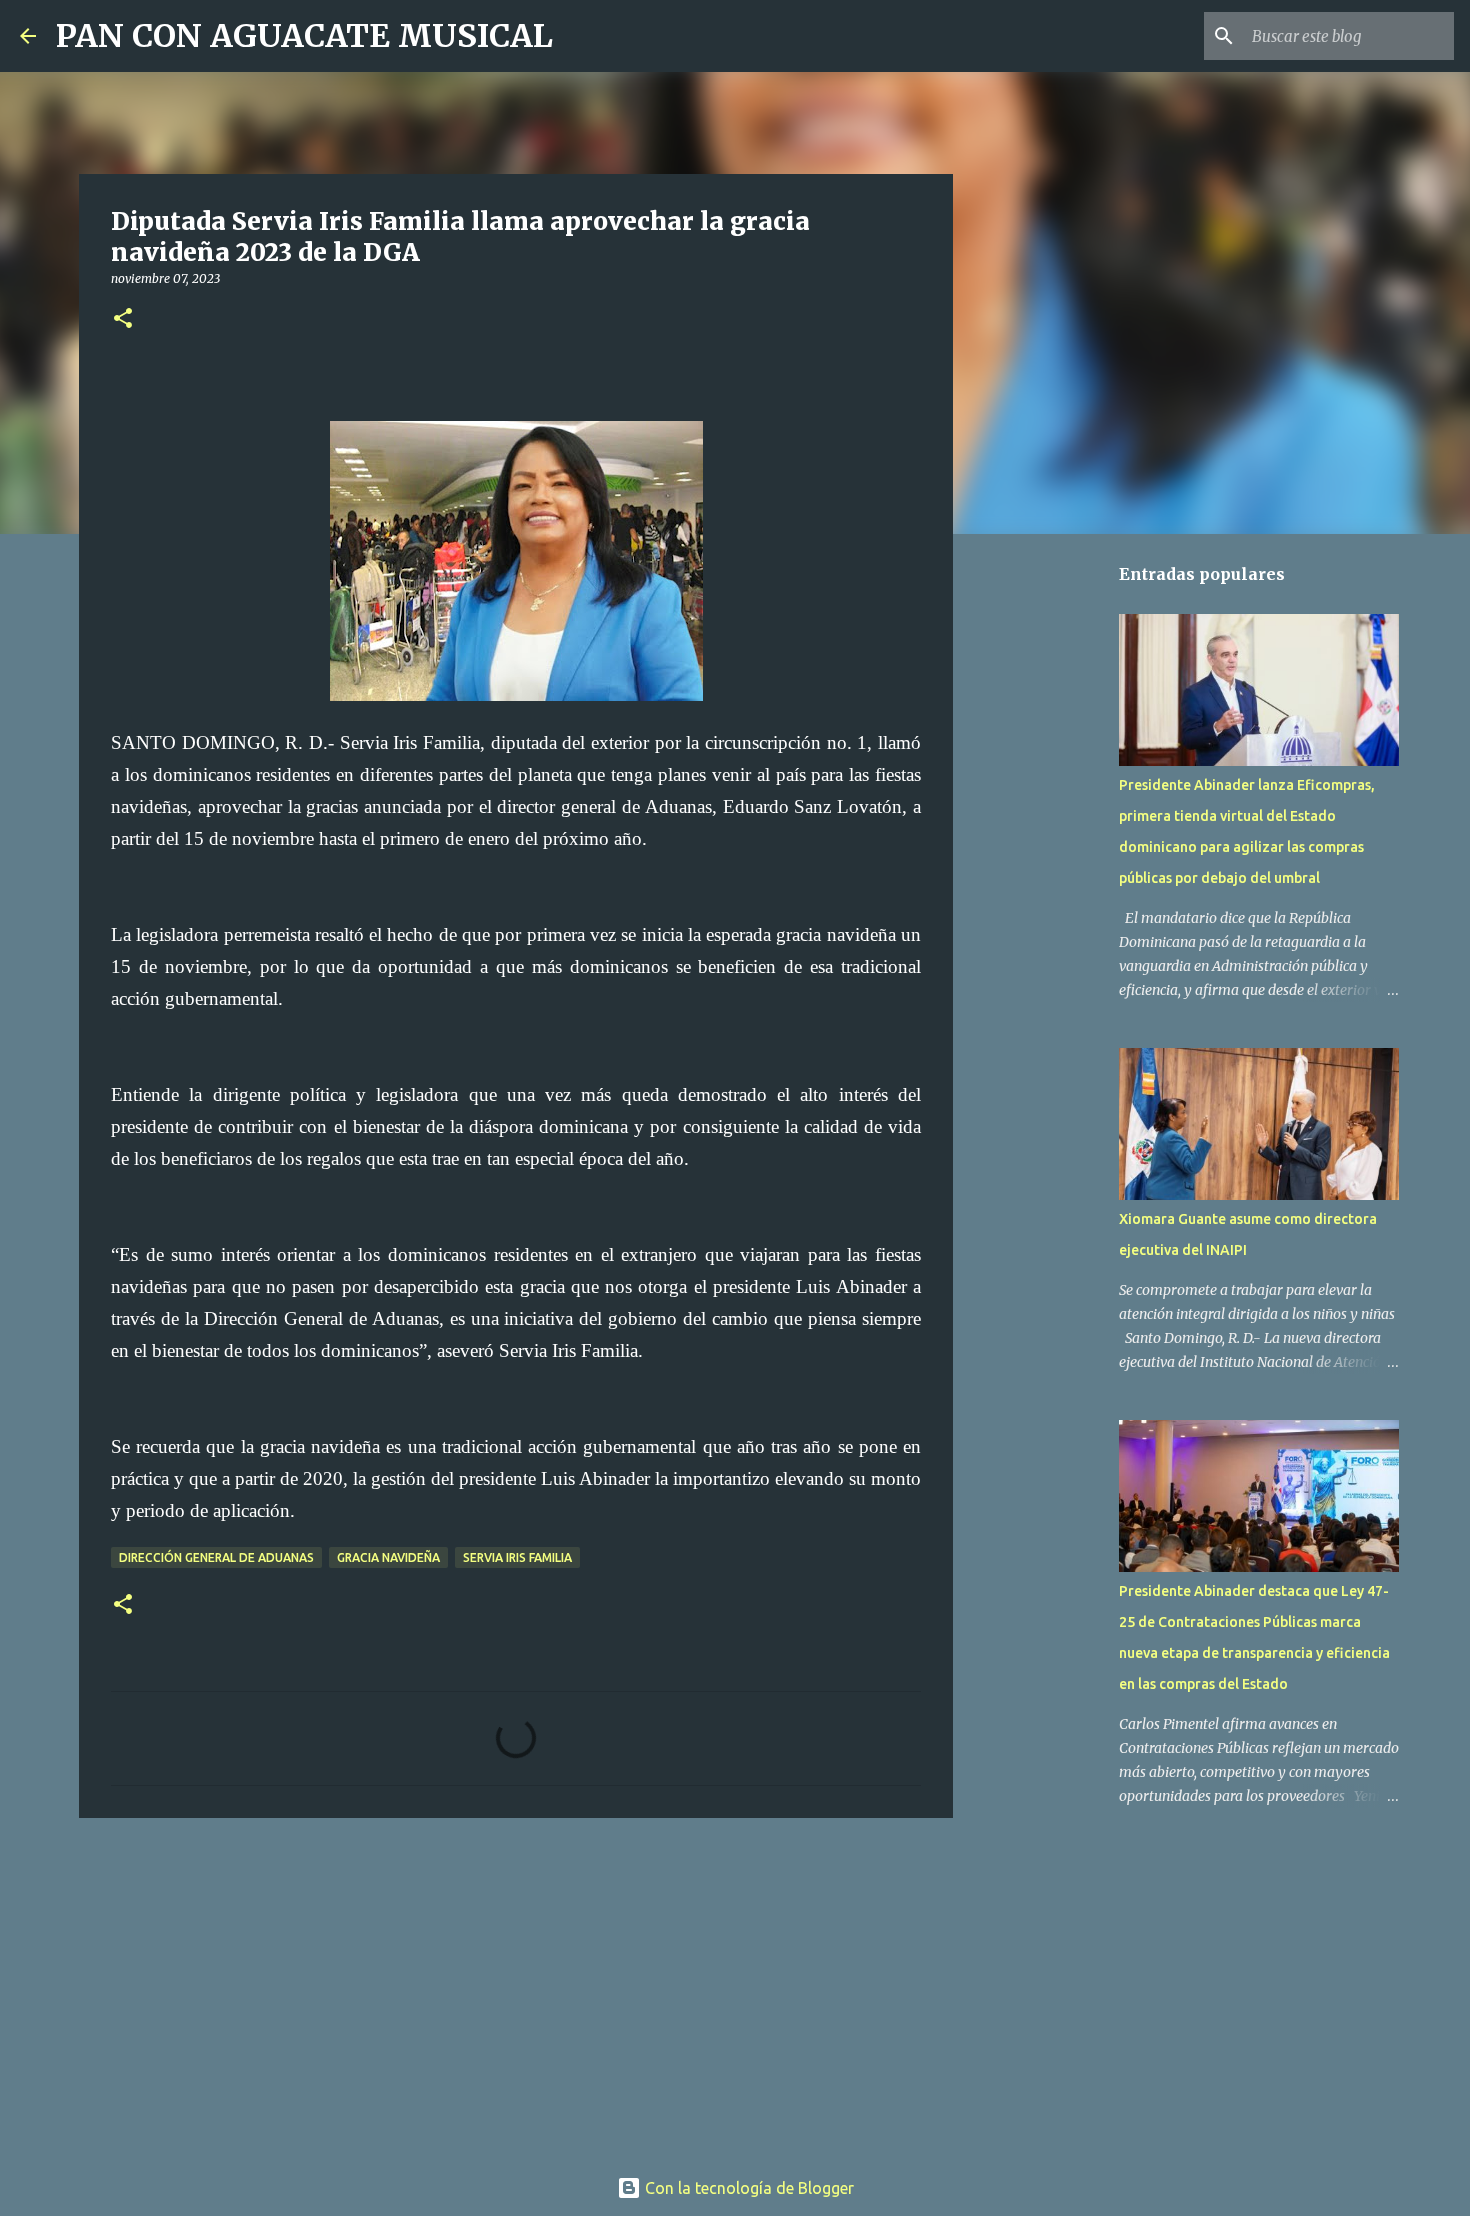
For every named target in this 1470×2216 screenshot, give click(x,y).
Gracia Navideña (388, 1557)
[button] (123, 319)
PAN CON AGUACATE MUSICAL (304, 36)
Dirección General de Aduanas (216, 1557)
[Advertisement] (516, 1988)
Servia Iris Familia (517, 1557)
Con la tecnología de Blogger (747, 2188)
